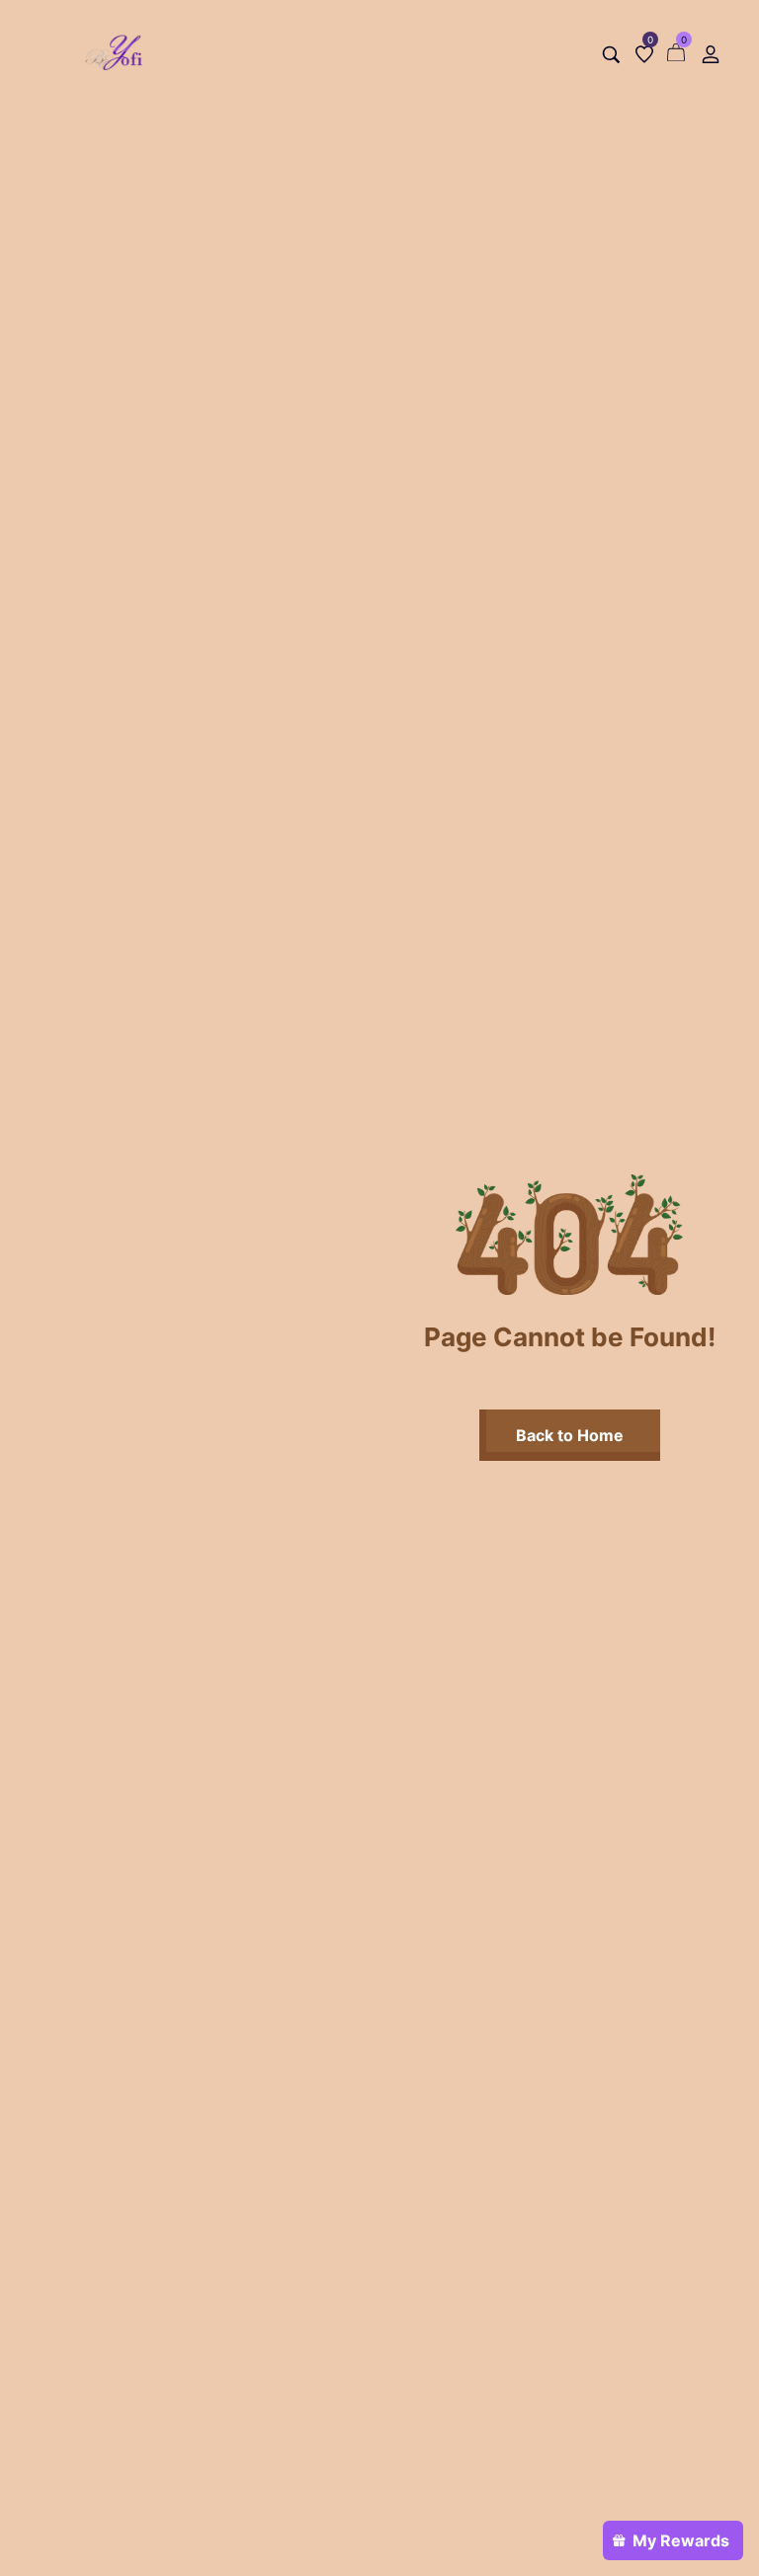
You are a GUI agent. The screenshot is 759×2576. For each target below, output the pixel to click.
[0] (644, 54)
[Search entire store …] (611, 55)
